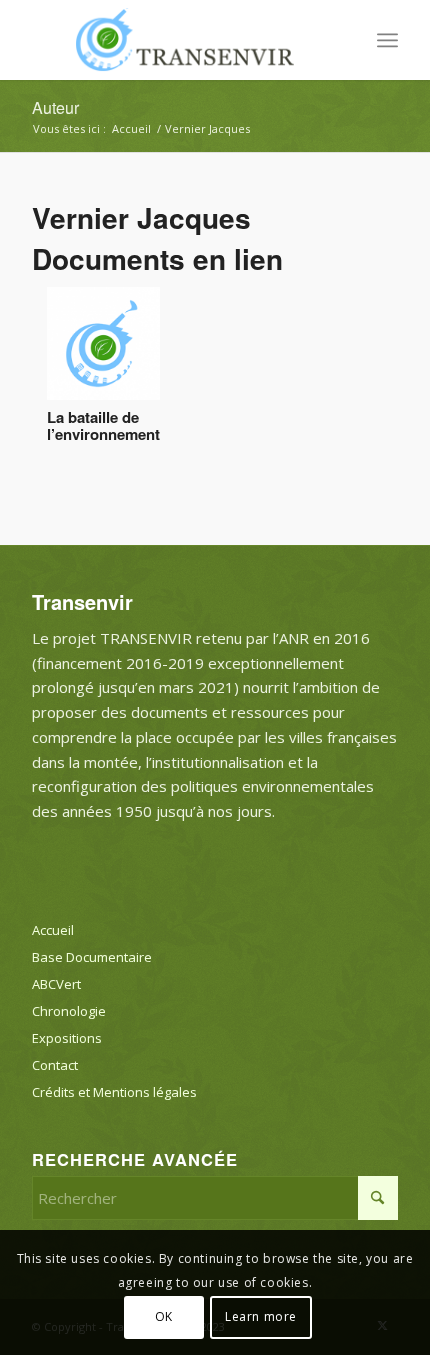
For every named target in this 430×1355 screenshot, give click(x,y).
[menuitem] (387, 40)
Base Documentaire (92, 957)
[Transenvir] (178, 40)
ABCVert (56, 984)
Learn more (261, 1316)
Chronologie (69, 1011)
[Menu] (387, 40)
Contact (55, 1065)
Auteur (55, 107)
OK (164, 1316)
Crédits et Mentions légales (114, 1092)
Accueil (53, 930)
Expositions (67, 1038)
